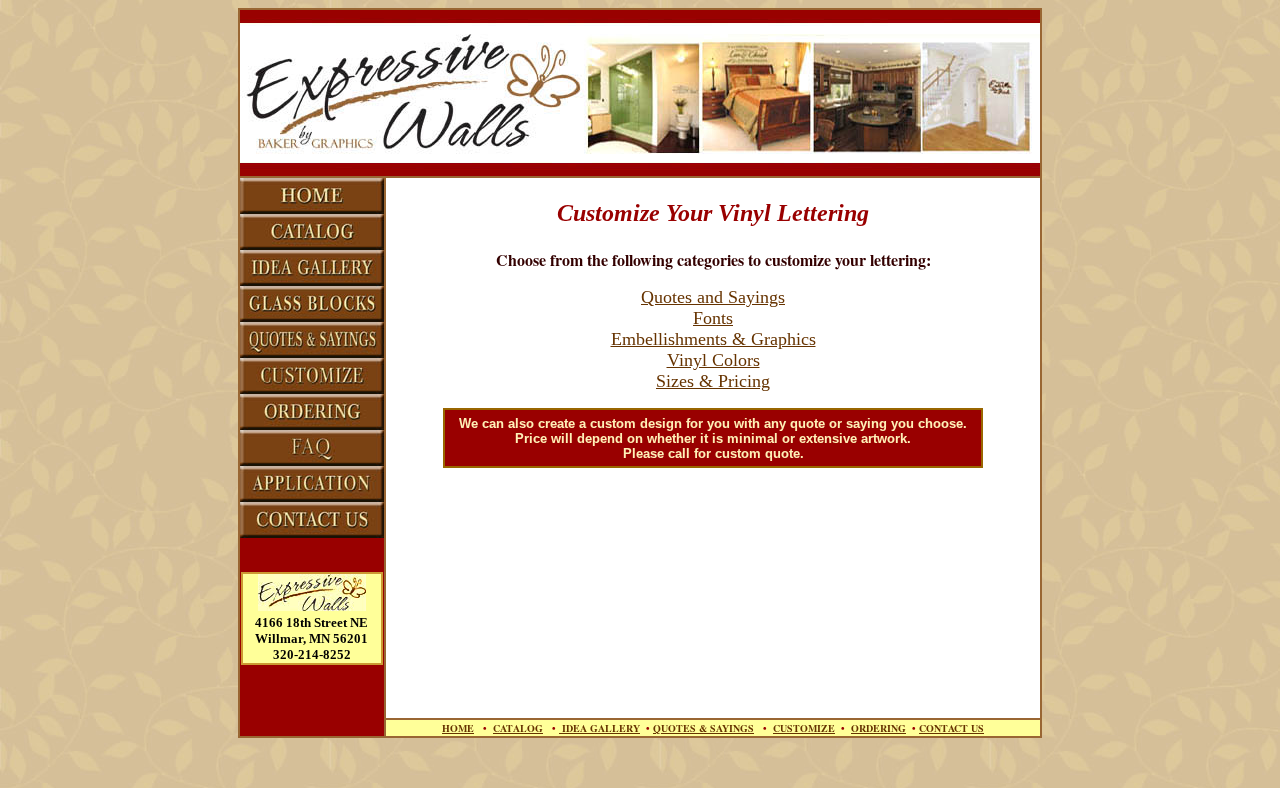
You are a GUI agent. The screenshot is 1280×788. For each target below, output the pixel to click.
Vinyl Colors (713, 360)
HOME (458, 728)
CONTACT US (951, 728)
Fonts (713, 318)
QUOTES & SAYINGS (703, 728)
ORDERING (878, 728)
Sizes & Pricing (713, 381)
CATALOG (518, 728)
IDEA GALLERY (599, 728)
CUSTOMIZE (804, 728)
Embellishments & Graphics (713, 339)
